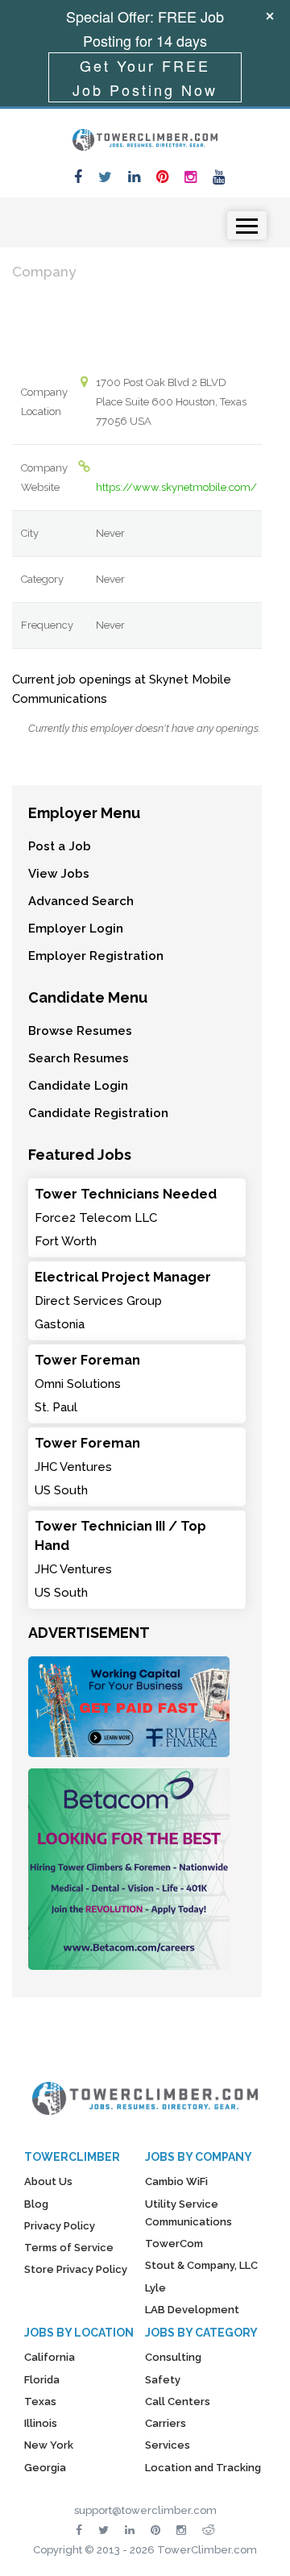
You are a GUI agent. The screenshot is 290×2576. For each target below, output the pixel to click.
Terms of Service (69, 2248)
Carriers (166, 2423)
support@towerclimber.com (145, 2510)
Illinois (41, 2423)
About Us (48, 2181)
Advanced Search (81, 901)
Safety (163, 2380)
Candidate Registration (98, 1113)
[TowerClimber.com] (145, 138)
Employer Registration (96, 956)
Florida (42, 2380)
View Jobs (59, 874)
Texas (40, 2401)
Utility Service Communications (188, 2213)
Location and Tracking (203, 2468)
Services (168, 2445)
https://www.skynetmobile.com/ (176, 487)
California (50, 2357)
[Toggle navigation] (247, 225)
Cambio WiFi (176, 2181)
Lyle (155, 2288)
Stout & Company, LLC (201, 2265)
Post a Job (60, 846)
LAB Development (192, 2310)
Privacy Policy (60, 2226)
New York (49, 2445)
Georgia (45, 2468)
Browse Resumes (80, 1031)
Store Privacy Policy (76, 2269)
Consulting (173, 2357)
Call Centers (178, 2401)
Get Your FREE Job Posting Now (145, 77)
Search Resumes (79, 1058)
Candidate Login (78, 1086)
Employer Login (76, 929)
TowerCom (174, 2244)
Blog (36, 2204)
